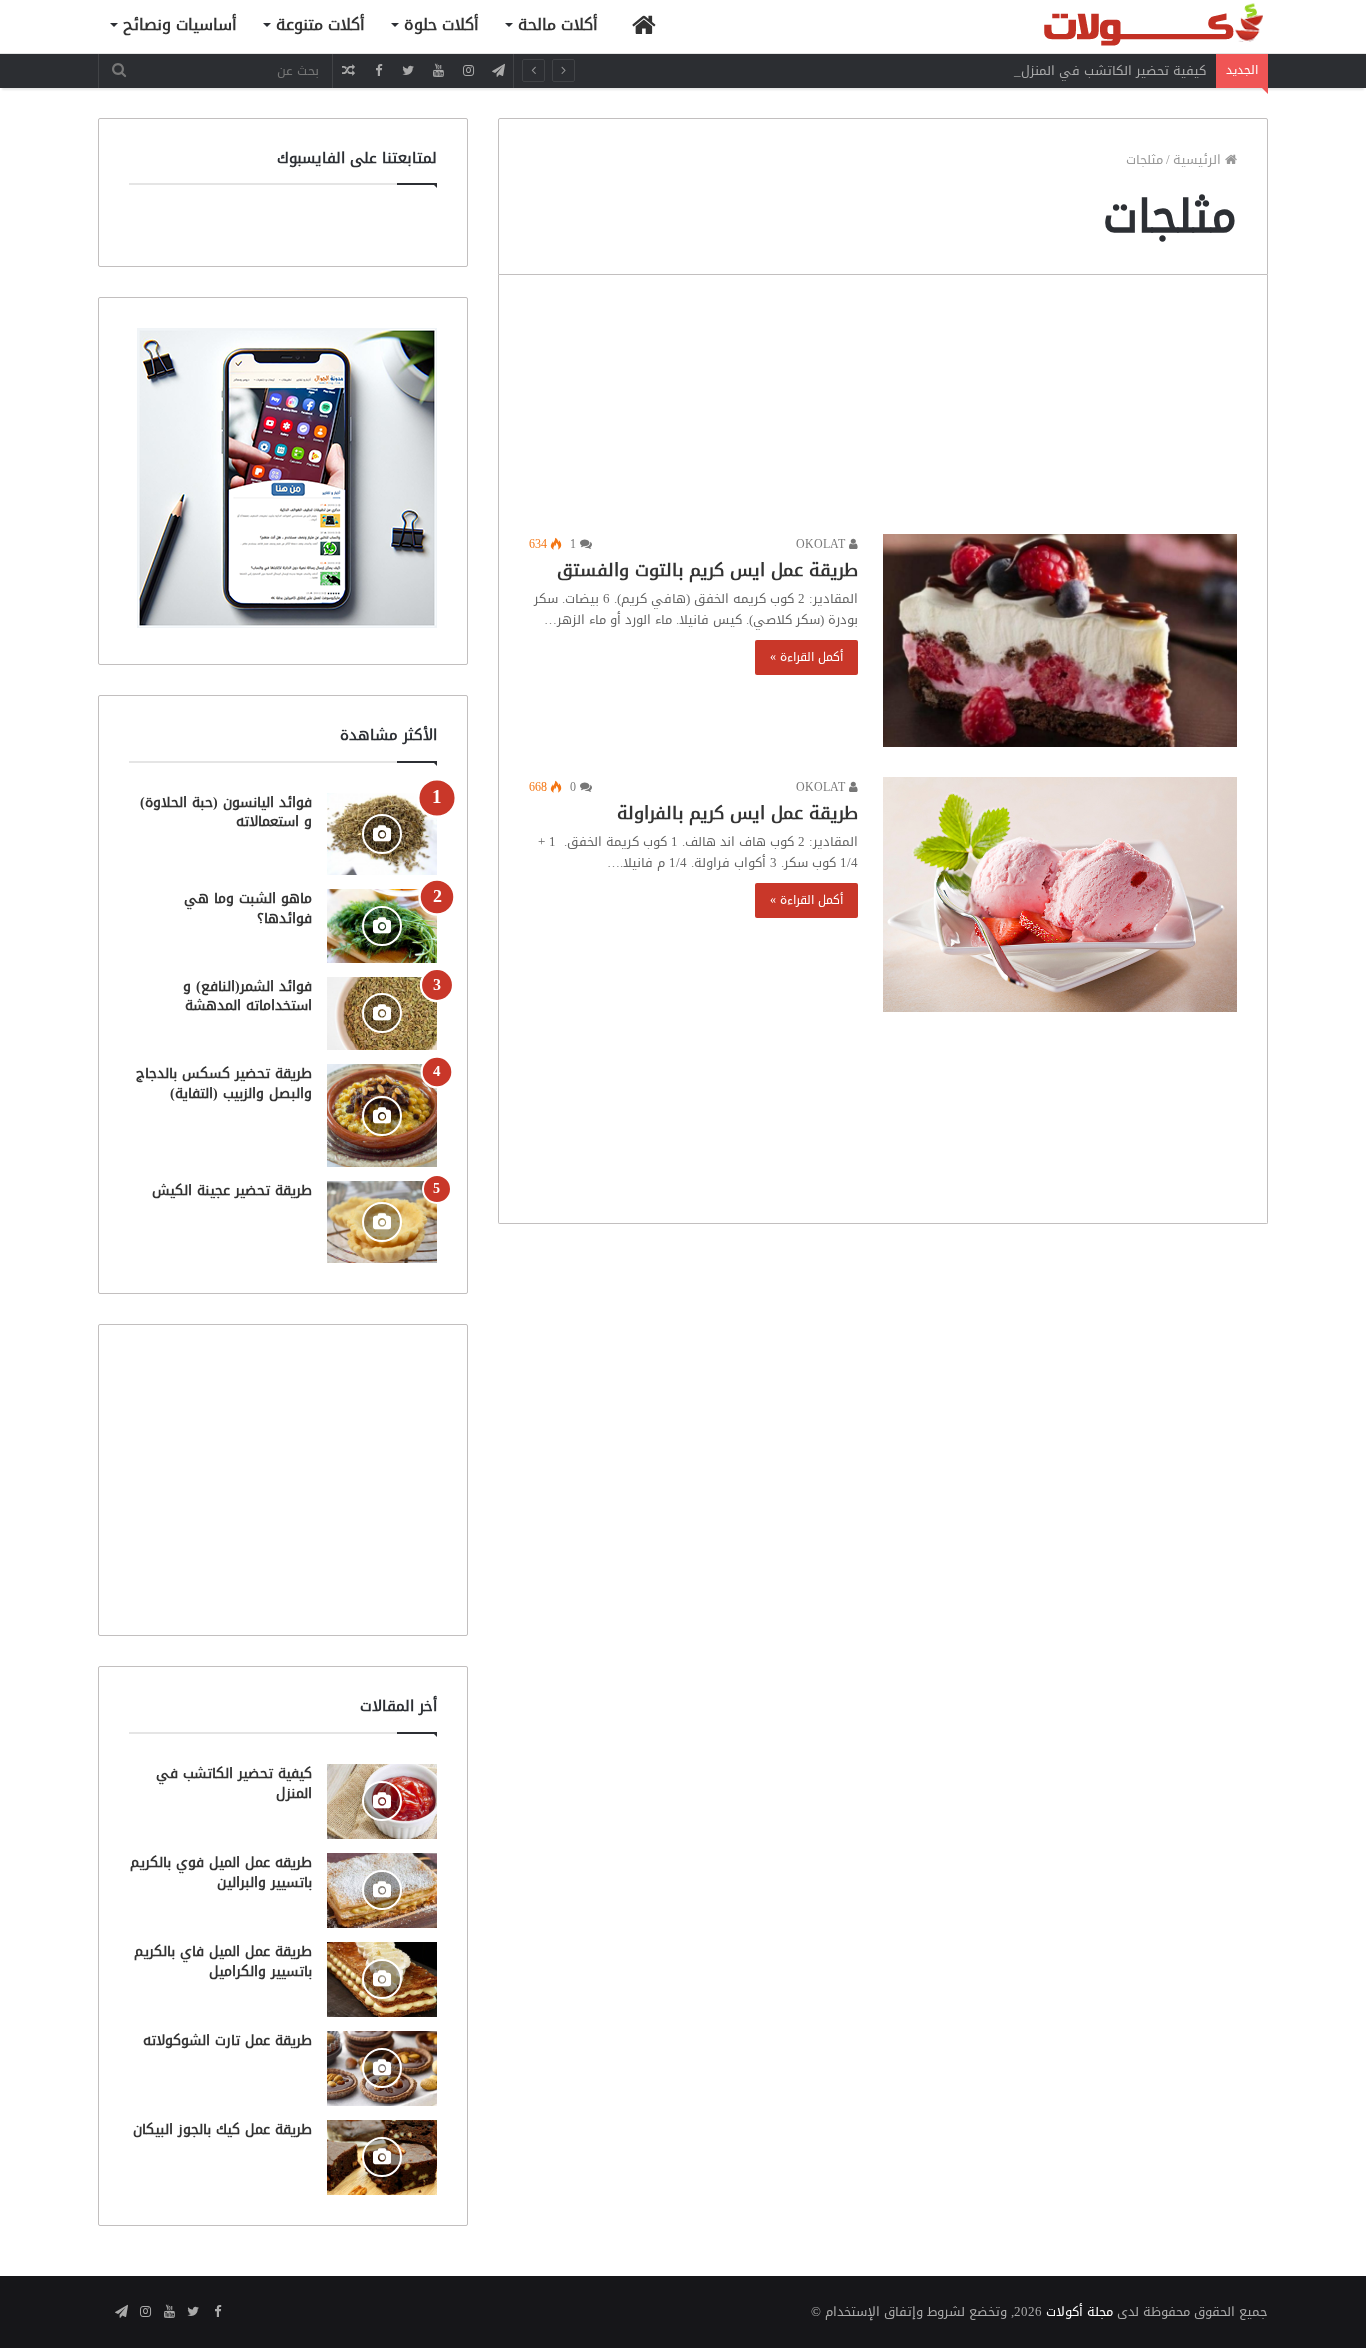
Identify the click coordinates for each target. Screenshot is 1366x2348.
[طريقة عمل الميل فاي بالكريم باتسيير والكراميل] (382, 1979)
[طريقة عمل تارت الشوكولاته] (382, 2068)
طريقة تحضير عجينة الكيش (232, 1190)
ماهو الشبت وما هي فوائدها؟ (248, 908)
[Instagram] (468, 70)
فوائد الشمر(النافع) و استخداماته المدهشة (247, 996)
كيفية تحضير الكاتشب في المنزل (1113, 70)
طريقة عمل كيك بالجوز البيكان (222, 2129)
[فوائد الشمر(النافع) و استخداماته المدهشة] (382, 1013)
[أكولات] (1118, 26)
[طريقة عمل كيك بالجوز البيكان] (382, 2157)
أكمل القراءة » (806, 657)
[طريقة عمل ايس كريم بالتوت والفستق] (1060, 640)
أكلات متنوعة (320, 24)
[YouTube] (438, 70)
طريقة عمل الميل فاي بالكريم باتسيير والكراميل (223, 1961)
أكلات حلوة (441, 24)
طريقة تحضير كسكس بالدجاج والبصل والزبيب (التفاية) (224, 1083)
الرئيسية (1199, 159)
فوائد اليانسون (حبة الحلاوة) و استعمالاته (226, 812)
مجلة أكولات (1079, 2311)
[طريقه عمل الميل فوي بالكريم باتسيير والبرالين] (382, 1890)
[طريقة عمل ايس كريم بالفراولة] (1060, 894)
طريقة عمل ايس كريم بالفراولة (737, 813)
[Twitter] (408, 70)
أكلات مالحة (558, 24)
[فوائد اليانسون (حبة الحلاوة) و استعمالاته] (382, 834)
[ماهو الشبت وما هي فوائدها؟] (382, 925)
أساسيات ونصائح (180, 24)
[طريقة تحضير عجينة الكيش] (382, 1222)
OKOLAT (822, 544)
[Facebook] (378, 70)
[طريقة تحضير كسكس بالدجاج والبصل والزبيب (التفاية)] (382, 1115)
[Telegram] (498, 70)
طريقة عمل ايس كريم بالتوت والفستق (707, 570)
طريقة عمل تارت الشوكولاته (227, 2040)
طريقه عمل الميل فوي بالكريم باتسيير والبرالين (221, 1872)
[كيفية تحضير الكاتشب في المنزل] (382, 1801)
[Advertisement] (883, 409)
